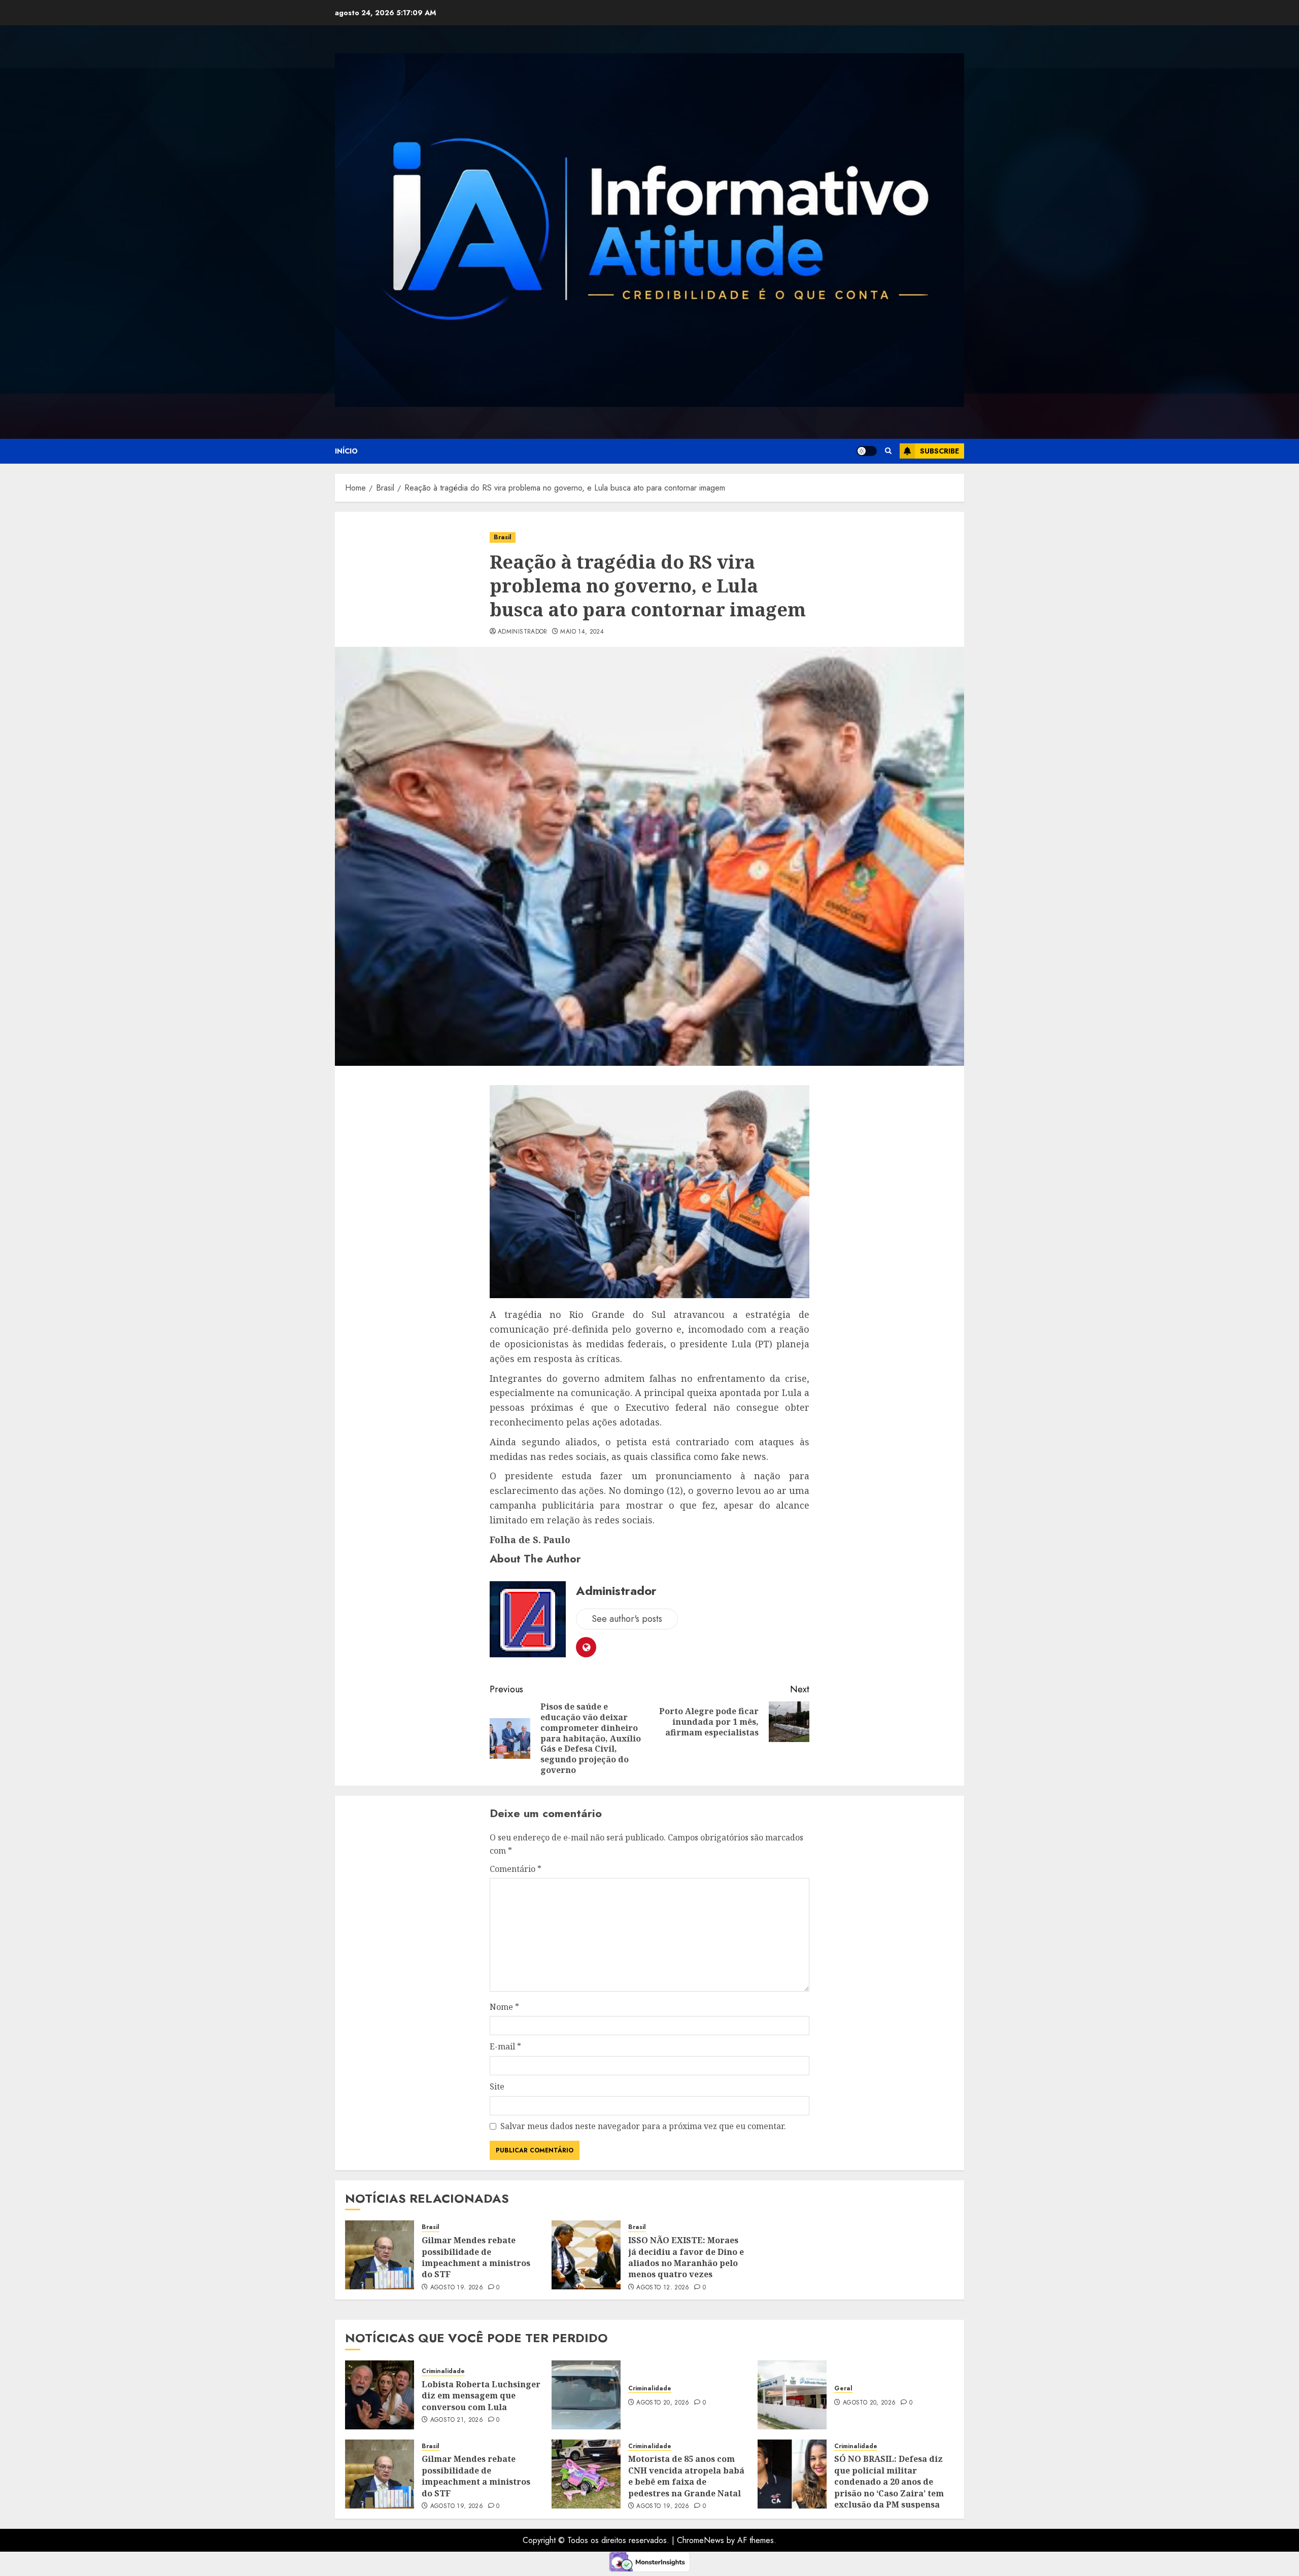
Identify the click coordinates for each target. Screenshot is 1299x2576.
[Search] (888, 451)
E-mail (505, 2046)
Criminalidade (443, 2371)
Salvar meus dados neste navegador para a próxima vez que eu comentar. (643, 2126)
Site (497, 2086)
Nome (504, 2007)
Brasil (503, 537)
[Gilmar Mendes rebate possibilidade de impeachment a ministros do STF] (380, 2255)
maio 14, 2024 (582, 632)
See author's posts (627, 1619)
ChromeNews (700, 2540)
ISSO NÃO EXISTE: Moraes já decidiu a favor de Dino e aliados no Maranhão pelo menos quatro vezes (686, 2257)
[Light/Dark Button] (867, 451)
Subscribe (939, 451)
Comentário (516, 1869)
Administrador (523, 632)
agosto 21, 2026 (457, 2420)
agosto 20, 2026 (663, 2403)
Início (346, 451)
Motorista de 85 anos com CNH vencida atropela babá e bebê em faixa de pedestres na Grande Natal (686, 2476)
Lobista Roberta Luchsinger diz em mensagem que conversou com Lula (481, 2396)
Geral (843, 2389)
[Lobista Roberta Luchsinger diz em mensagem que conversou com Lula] (380, 2395)
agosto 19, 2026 (457, 2288)
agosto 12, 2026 (663, 2288)
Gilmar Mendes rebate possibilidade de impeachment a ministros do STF (476, 2257)
